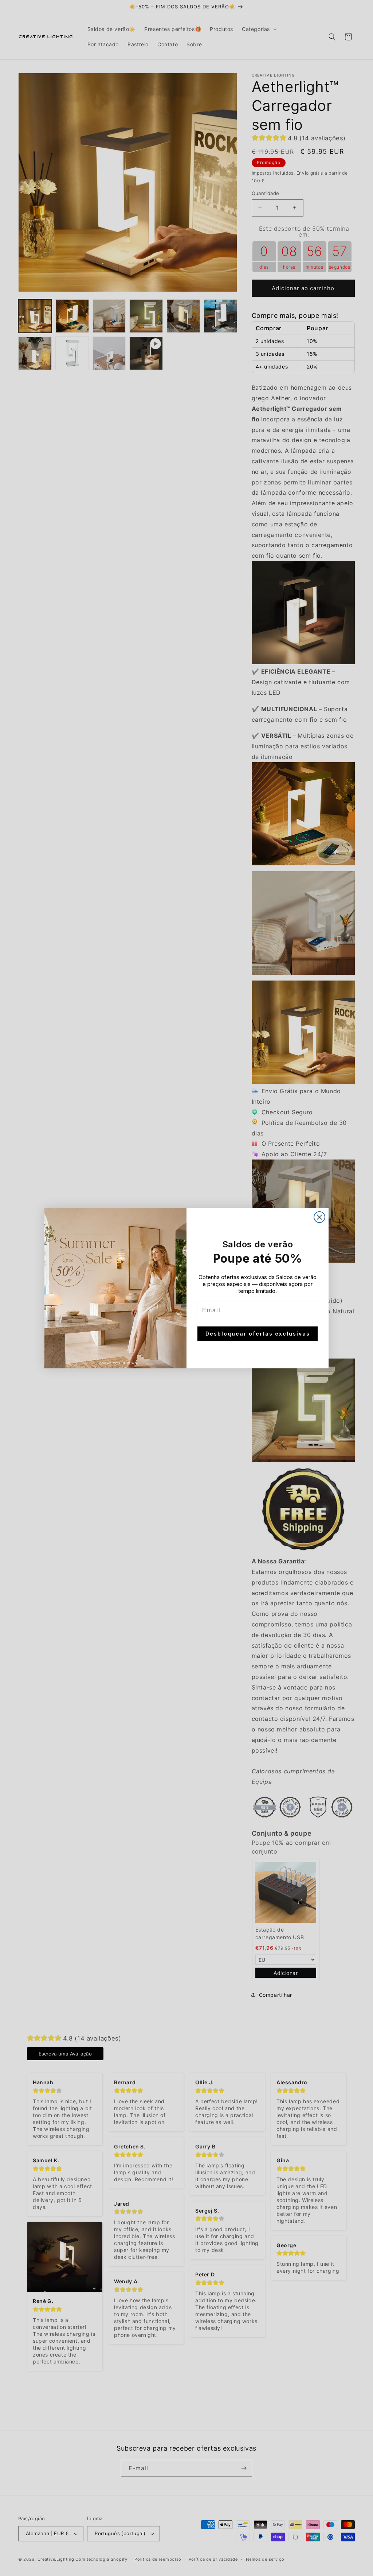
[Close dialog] (319, 1217)
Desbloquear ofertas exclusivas (258, 1334)
